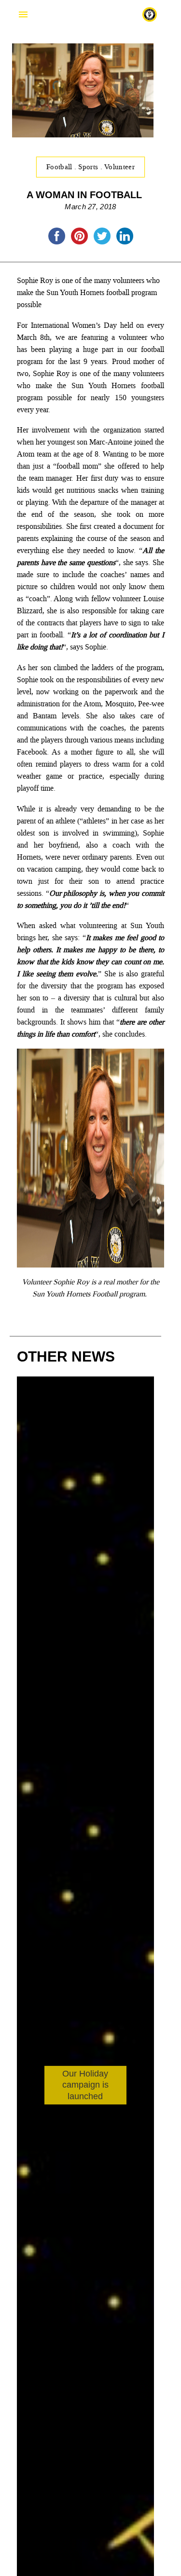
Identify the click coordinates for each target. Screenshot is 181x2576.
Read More (56, 2121)
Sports (89, 167)
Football (60, 167)
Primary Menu (23, 14)
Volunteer (119, 167)
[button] (143, 2198)
